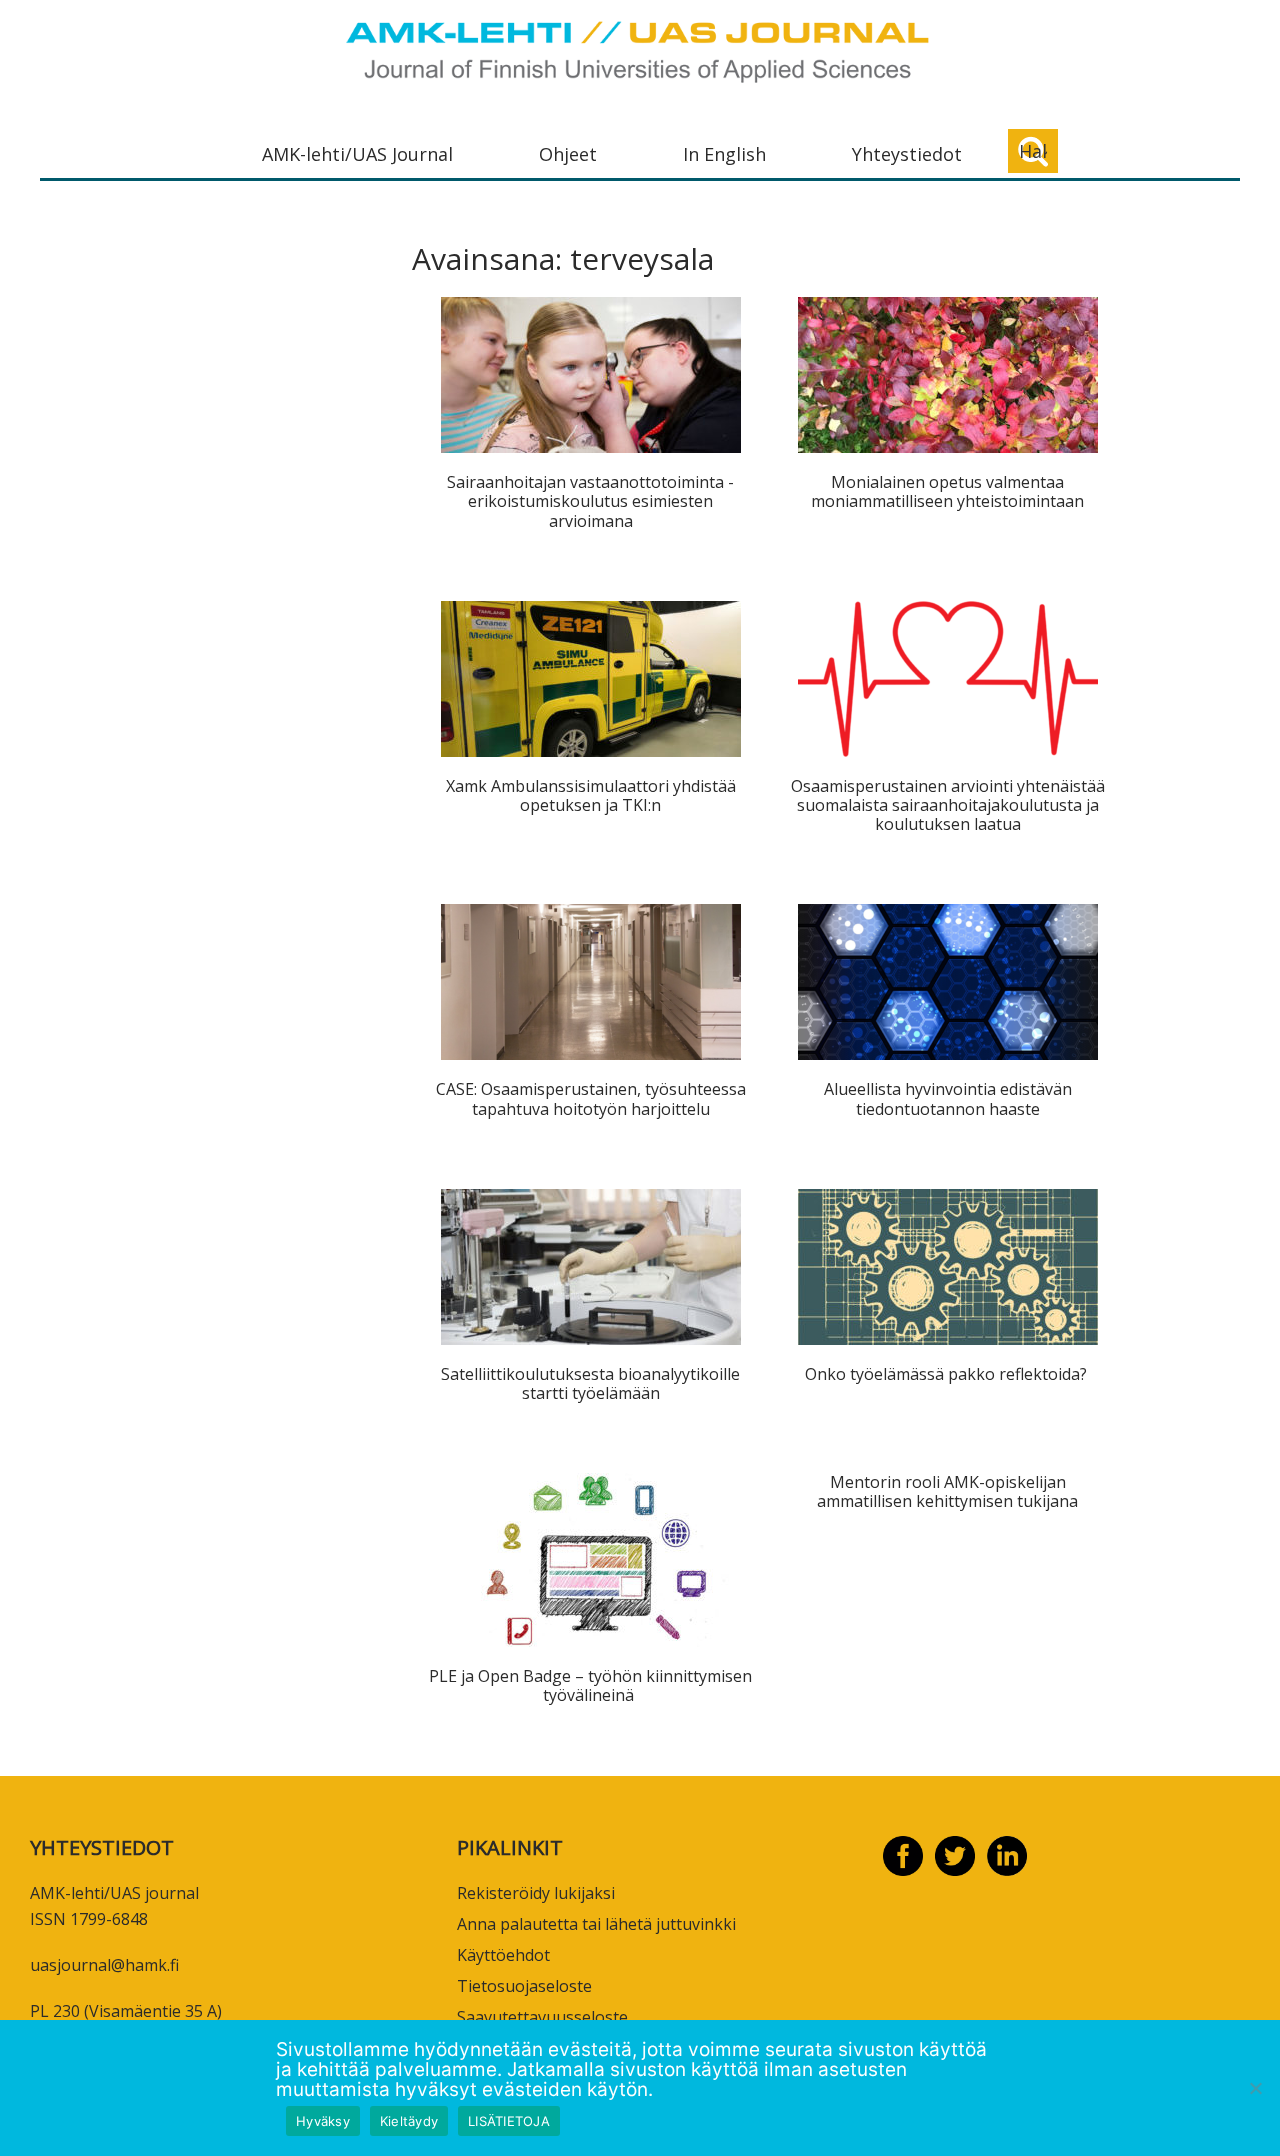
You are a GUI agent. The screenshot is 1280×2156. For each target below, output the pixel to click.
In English (724, 154)
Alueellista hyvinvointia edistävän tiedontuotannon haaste (948, 1098)
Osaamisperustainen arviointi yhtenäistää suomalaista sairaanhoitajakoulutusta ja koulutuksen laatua (948, 805)
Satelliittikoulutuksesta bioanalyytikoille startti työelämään (590, 1383)
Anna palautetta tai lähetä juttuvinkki (596, 1924)
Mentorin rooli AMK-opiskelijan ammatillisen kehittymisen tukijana (947, 1491)
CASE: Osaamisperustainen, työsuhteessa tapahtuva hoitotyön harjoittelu (591, 1098)
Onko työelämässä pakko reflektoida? (948, 1374)
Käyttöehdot (503, 1955)
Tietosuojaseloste (524, 1986)
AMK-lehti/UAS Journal (357, 154)
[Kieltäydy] (1255, 2088)
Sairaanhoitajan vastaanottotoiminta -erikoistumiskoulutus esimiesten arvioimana (590, 501)
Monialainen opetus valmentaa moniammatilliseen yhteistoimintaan (947, 491)
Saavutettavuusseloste (542, 2017)
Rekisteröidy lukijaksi (536, 1893)
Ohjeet (568, 154)
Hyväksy (323, 2121)
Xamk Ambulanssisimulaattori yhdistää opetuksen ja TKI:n (591, 795)
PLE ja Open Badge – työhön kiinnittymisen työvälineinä (590, 1685)
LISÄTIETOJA (509, 2121)
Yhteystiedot (907, 154)
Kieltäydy (409, 2121)
